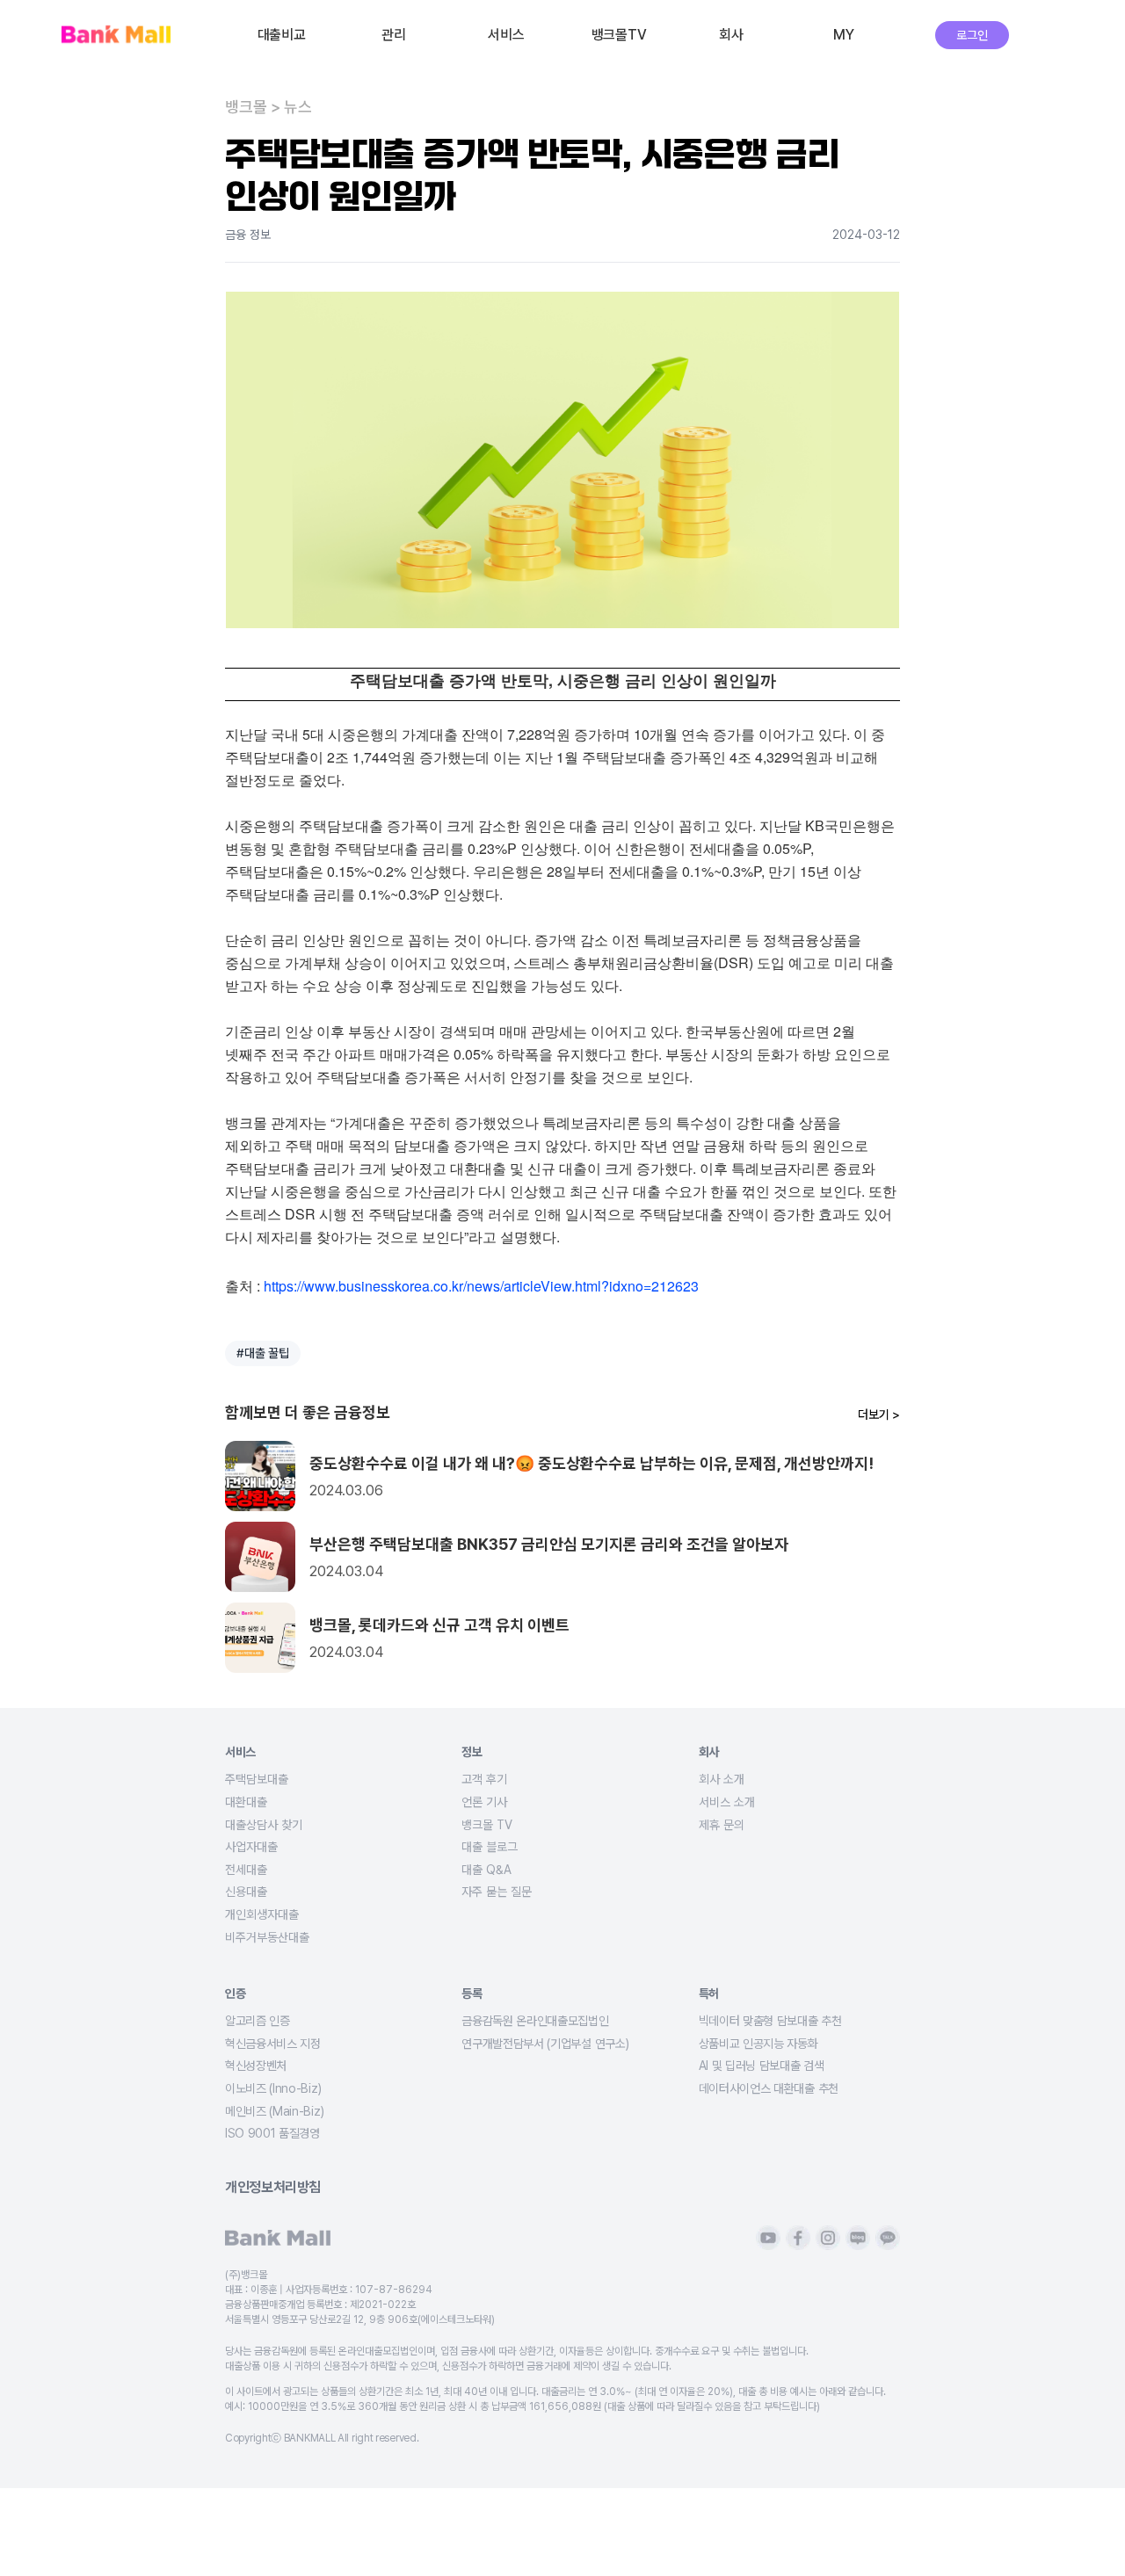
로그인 (972, 35)
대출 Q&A (486, 1870)
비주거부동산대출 (267, 1937)
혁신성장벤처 (256, 2066)
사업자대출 (251, 1847)
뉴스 (298, 107)
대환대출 (246, 1802)
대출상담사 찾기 (264, 1825)
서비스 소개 (727, 1802)
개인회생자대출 (262, 1914)
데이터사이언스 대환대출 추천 (769, 2088)
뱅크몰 (246, 107)
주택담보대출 (257, 1779)
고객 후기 (484, 1779)
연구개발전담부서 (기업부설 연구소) (545, 2044)
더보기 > (879, 1415)
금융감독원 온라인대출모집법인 (535, 2021)
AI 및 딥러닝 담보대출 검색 (762, 2066)
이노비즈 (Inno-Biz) (273, 2088)
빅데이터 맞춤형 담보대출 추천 (770, 2021)
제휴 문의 (722, 1825)
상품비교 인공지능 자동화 (758, 2044)
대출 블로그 (490, 1847)
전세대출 (246, 1870)
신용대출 (246, 1892)
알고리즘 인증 (258, 2021)
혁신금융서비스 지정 (273, 2044)
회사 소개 (722, 1779)
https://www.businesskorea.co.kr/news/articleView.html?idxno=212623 (481, 1286)
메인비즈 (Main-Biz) (274, 2111)
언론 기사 (484, 1802)
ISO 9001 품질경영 (272, 2133)
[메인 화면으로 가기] (116, 36)
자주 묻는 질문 (497, 1892)
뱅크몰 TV (487, 1825)
